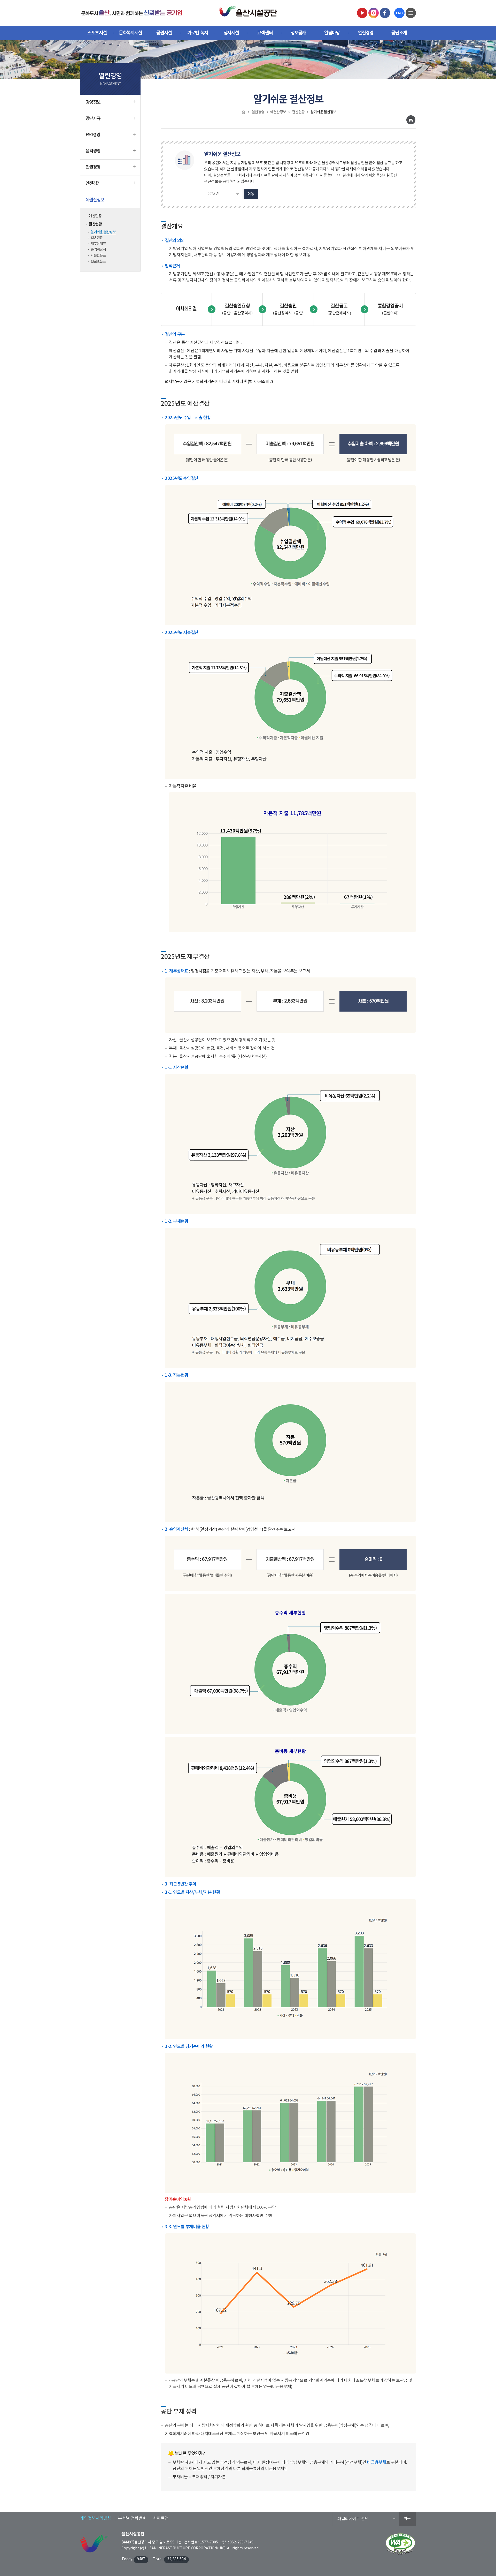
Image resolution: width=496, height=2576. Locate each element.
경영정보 (93, 102)
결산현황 (95, 224)
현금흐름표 (98, 261)
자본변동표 (98, 255)
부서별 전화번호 (132, 2518)
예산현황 (95, 216)
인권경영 (93, 167)
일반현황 (97, 238)
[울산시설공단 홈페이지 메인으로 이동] (132, 13)
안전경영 (93, 184)
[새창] (362, 13)
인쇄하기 (411, 120)
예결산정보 (95, 200)
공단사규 (93, 119)
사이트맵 (161, 2518)
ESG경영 (93, 135)
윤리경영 (93, 151)
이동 (251, 194)
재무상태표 (98, 244)
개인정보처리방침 (96, 2518)
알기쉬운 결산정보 (103, 232)
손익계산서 (98, 250)
